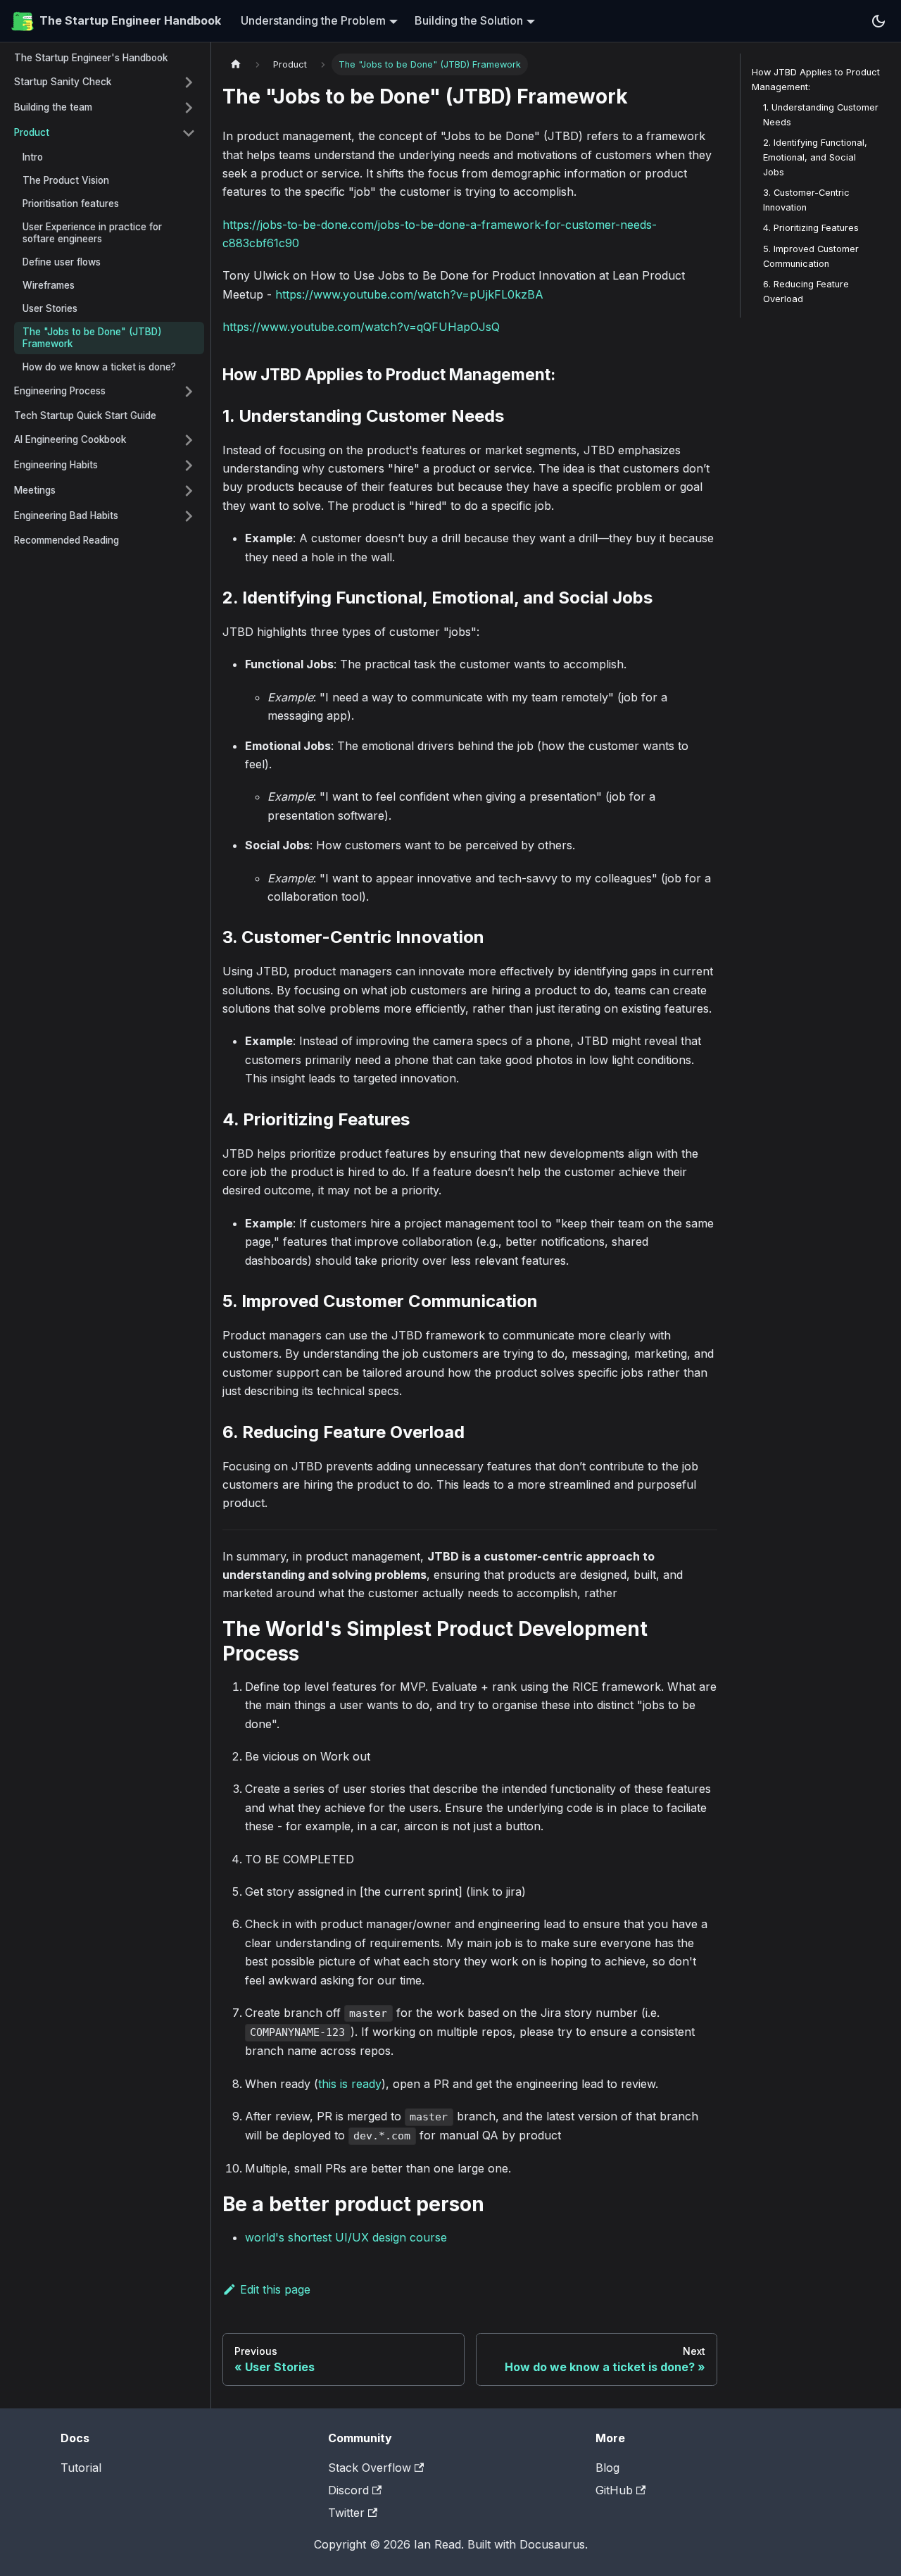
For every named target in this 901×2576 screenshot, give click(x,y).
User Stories (50, 308)
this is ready (350, 2084)
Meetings (35, 490)
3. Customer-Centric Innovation (806, 201)
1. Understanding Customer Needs (821, 115)
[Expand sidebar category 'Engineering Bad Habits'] (189, 516)
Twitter (346, 2513)
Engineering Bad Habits (66, 515)
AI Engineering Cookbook (70, 439)
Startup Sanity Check (63, 82)
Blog (607, 2468)
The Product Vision (66, 180)
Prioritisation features (71, 204)
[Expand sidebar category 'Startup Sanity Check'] (189, 82)
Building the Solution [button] (469, 20)
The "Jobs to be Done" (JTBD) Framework (92, 338)
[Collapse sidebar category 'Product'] (189, 133)
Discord (348, 2490)
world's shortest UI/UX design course (346, 2237)
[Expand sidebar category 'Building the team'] (189, 108)
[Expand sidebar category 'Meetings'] (189, 491)
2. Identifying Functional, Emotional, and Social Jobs (815, 157)
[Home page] (236, 64)
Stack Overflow (370, 2468)
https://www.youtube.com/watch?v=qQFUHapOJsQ (361, 327)
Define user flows (62, 262)
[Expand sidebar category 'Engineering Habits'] (189, 465)
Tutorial (81, 2468)
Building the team (53, 107)
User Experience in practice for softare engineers (92, 233)
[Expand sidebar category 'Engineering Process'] (189, 392)
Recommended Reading (67, 540)
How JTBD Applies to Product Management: (816, 80)
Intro (33, 157)
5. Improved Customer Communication (811, 256)
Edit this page (275, 2289)
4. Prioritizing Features (811, 229)
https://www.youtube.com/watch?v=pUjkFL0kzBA (409, 294)
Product (32, 132)
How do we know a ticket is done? (99, 367)
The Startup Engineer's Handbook (91, 58)
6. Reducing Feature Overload (806, 292)
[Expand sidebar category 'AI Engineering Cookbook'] (189, 440)
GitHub (614, 2490)
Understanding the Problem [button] (313, 20)
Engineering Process (60, 391)
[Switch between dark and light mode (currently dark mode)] (878, 21)
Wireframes (49, 285)
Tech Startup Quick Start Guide (85, 415)
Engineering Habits (56, 465)
